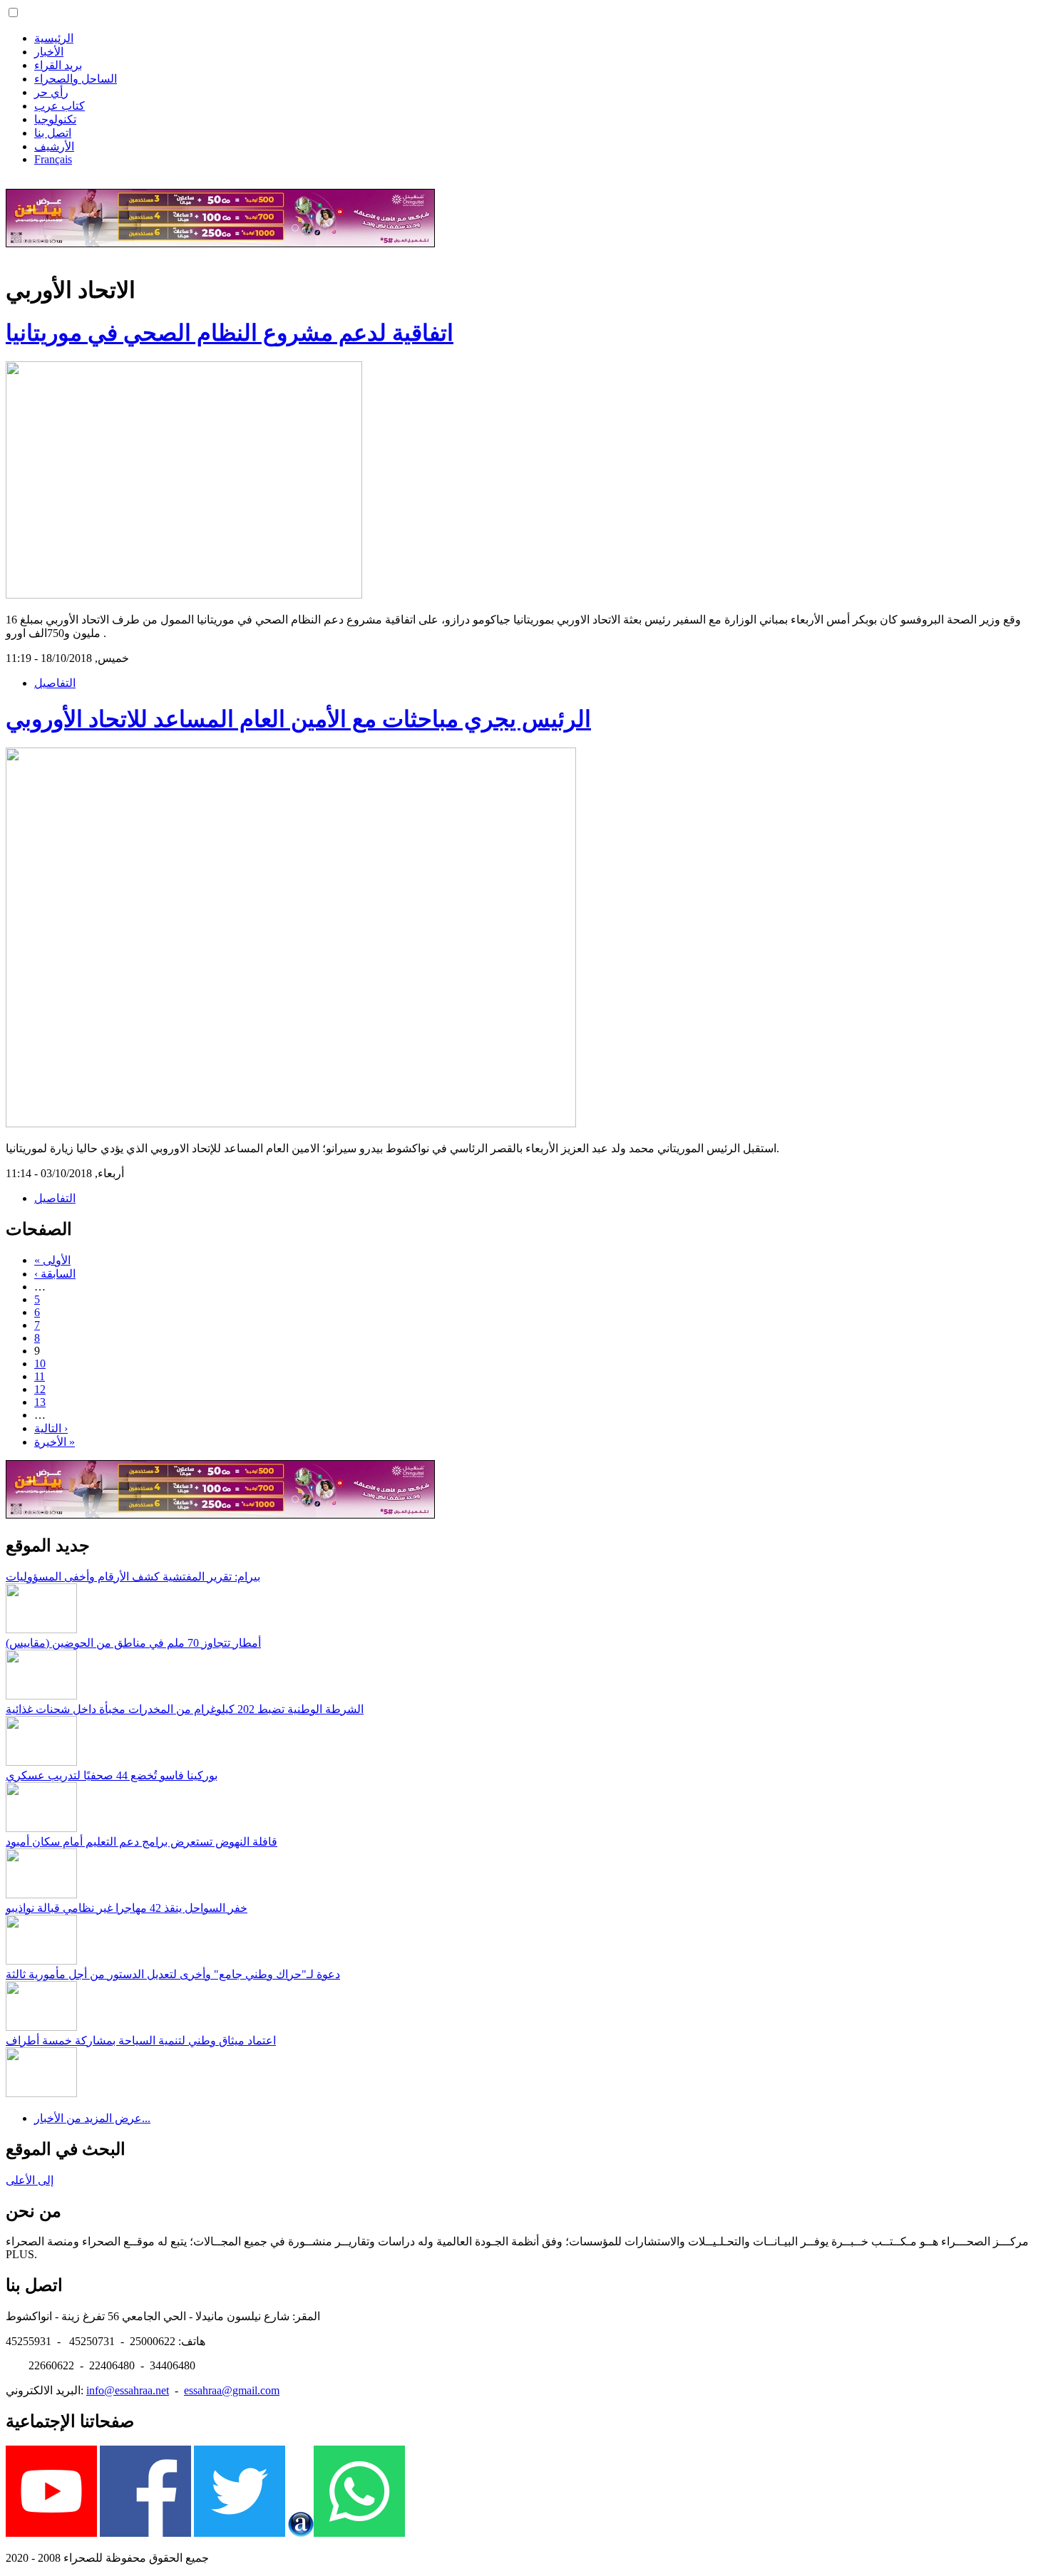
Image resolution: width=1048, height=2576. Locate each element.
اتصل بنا (53, 133)
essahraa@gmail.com (232, 2390)
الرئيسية (54, 38)
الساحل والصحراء (76, 79)
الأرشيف (54, 146)
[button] (13, 12)
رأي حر (51, 92)
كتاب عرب (60, 106)
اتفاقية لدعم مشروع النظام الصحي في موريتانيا (230, 333)
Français (53, 159)
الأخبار (49, 52)
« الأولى (52, 1260)
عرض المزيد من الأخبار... (92, 2118)
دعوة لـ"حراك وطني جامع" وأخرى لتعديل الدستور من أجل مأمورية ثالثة (173, 1974)
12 (40, 1389)
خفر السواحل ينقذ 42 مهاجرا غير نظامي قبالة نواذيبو (127, 1908)
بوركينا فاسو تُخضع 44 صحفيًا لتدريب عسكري (112, 1775)
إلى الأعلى (30, 2180)
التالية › (51, 1428)
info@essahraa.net (128, 2390)
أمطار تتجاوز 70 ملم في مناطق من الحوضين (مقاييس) (133, 1643)
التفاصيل (55, 683)
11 (40, 1376)
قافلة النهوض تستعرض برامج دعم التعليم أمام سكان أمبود (142, 1842)
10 (40, 1364)
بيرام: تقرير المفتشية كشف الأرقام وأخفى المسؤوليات (133, 1577)
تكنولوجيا (55, 119)
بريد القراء (58, 65)
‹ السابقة (55, 1274)
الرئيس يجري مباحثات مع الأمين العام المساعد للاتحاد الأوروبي (298, 719)
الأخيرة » (55, 1442)
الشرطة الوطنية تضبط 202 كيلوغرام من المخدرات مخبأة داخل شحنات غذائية (185, 1709)
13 (40, 1402)
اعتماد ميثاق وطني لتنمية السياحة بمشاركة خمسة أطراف (141, 2040)
